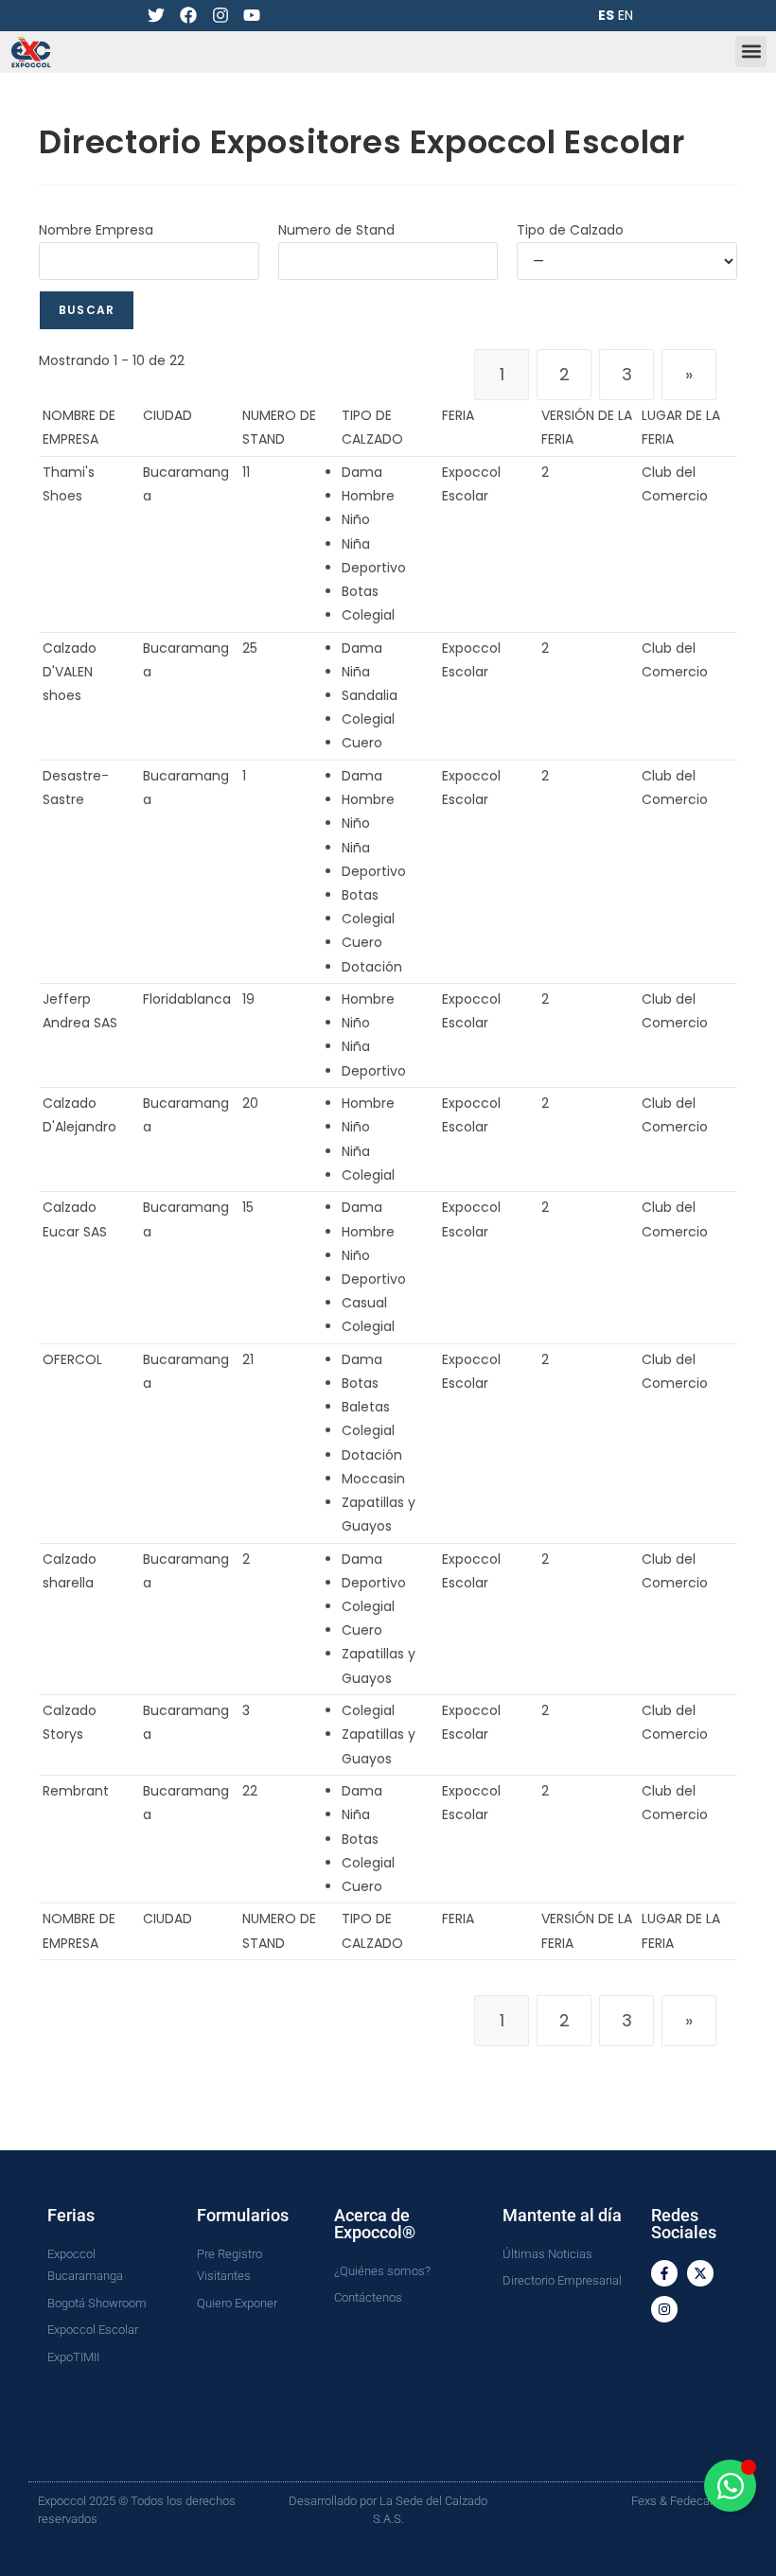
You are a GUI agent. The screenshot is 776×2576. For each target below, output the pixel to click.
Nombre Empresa (96, 230)
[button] (751, 52)
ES (606, 15)
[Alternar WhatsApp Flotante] (730, 2486)
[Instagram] (220, 16)
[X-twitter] (700, 2273)
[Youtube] (252, 16)
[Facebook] (189, 16)
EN (626, 15)
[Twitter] (157, 16)
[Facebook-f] (664, 2273)
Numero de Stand (336, 230)
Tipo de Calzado (570, 230)
